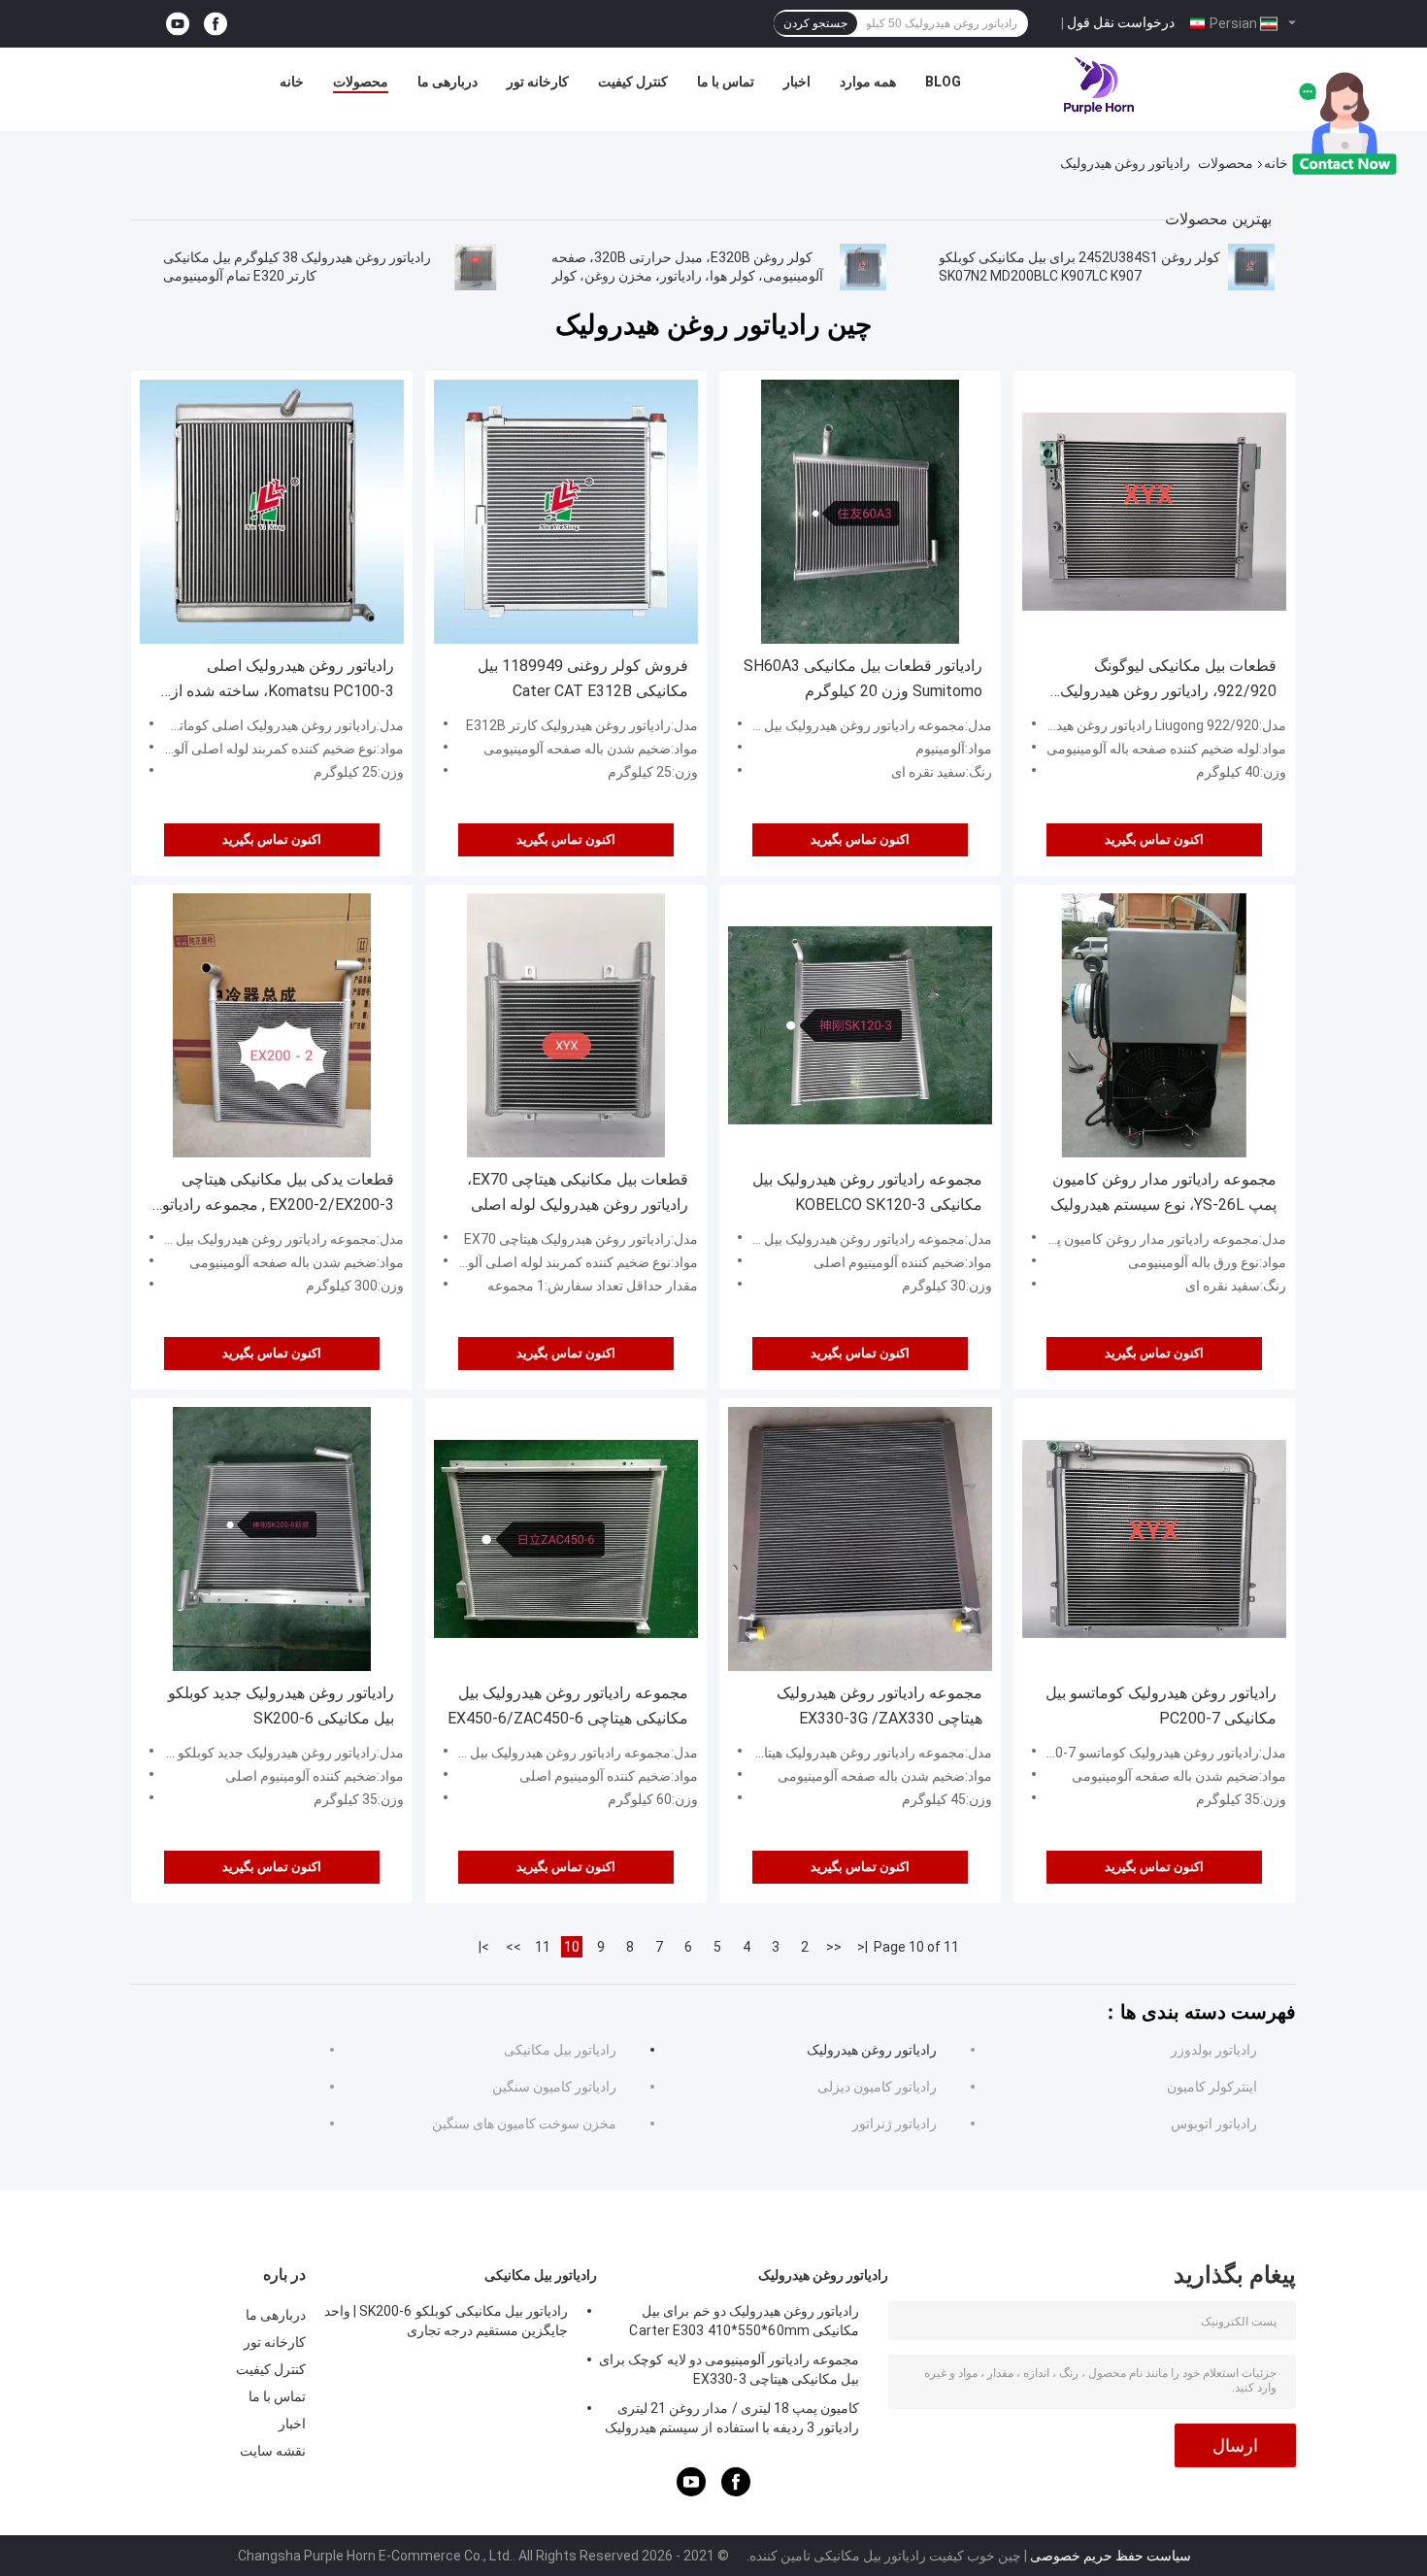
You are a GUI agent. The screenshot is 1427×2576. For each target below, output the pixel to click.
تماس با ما (726, 82)
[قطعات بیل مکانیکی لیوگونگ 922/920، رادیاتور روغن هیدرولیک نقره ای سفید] (1154, 512)
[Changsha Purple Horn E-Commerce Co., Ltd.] (1100, 86)
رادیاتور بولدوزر (1214, 2050)
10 (572, 1947)
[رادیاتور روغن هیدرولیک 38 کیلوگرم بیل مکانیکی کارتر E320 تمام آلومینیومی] (476, 267)
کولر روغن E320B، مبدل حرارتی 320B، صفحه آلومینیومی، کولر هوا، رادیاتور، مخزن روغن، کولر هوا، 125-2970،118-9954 (687, 276)
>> (514, 1947)
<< (834, 1947)
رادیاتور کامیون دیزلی (877, 2087)
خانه (292, 82)
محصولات (361, 82)
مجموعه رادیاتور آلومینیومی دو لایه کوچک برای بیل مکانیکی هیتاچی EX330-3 (729, 2369)
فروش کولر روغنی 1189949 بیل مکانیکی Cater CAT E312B (583, 678)
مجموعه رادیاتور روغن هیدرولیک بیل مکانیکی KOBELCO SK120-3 (867, 1192)
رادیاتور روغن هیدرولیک (872, 2050)
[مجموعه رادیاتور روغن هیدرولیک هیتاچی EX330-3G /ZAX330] (860, 1539)
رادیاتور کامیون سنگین (554, 2087)
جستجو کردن (815, 23)
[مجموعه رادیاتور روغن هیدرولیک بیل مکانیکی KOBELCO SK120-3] (860, 1025)
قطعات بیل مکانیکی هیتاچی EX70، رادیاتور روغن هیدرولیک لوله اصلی (578, 1192)
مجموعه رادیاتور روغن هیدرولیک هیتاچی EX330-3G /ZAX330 (879, 1706)
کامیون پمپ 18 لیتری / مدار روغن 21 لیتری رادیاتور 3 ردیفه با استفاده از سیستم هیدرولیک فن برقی (732, 2421)
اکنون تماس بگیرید (272, 839)
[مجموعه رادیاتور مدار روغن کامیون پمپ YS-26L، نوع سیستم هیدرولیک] (1154, 1025)
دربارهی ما (448, 82)
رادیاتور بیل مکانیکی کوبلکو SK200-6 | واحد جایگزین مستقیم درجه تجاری (446, 2321)
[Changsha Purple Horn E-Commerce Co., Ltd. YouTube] (178, 24)
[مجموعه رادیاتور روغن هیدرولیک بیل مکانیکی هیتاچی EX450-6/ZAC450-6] (566, 1539)
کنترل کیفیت (633, 82)
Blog (943, 82)
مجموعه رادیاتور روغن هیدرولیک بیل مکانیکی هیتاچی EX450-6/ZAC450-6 (568, 1706)
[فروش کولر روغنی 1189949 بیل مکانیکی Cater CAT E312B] (566, 512)
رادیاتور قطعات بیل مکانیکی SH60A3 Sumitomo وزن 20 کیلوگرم (863, 678)
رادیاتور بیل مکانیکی (560, 2050)
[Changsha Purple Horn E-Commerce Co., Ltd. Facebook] (216, 24)
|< (863, 1947)
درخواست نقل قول (1121, 22)
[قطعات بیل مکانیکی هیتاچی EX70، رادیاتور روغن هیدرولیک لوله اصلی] (566, 1025)
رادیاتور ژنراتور (895, 2124)
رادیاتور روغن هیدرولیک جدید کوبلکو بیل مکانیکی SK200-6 (281, 1706)
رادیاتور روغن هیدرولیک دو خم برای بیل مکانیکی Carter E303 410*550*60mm (744, 2321)
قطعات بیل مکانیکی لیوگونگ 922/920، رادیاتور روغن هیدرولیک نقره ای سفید (1168, 680)
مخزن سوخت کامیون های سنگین (524, 2124)
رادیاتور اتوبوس (1214, 2124)
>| (484, 1947)
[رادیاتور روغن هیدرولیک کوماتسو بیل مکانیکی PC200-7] (1154, 1539)
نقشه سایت (273, 2451)
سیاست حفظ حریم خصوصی (1111, 2556)
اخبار (797, 82)
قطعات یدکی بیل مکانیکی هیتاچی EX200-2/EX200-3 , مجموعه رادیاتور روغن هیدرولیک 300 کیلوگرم (274, 1194)
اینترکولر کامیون (1212, 2087)
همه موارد (868, 82)
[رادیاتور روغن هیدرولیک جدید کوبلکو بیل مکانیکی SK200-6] (272, 1539)
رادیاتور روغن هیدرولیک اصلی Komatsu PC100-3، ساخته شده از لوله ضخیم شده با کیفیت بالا (282, 680)
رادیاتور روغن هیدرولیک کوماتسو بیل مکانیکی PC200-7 (1161, 1706)
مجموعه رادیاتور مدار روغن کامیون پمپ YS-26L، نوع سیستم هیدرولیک (1163, 1192)
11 (543, 1947)
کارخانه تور (538, 82)
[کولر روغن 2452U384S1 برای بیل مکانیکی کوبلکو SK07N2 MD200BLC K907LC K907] (1251, 267)
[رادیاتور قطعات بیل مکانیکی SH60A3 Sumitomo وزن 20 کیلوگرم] (860, 512)
